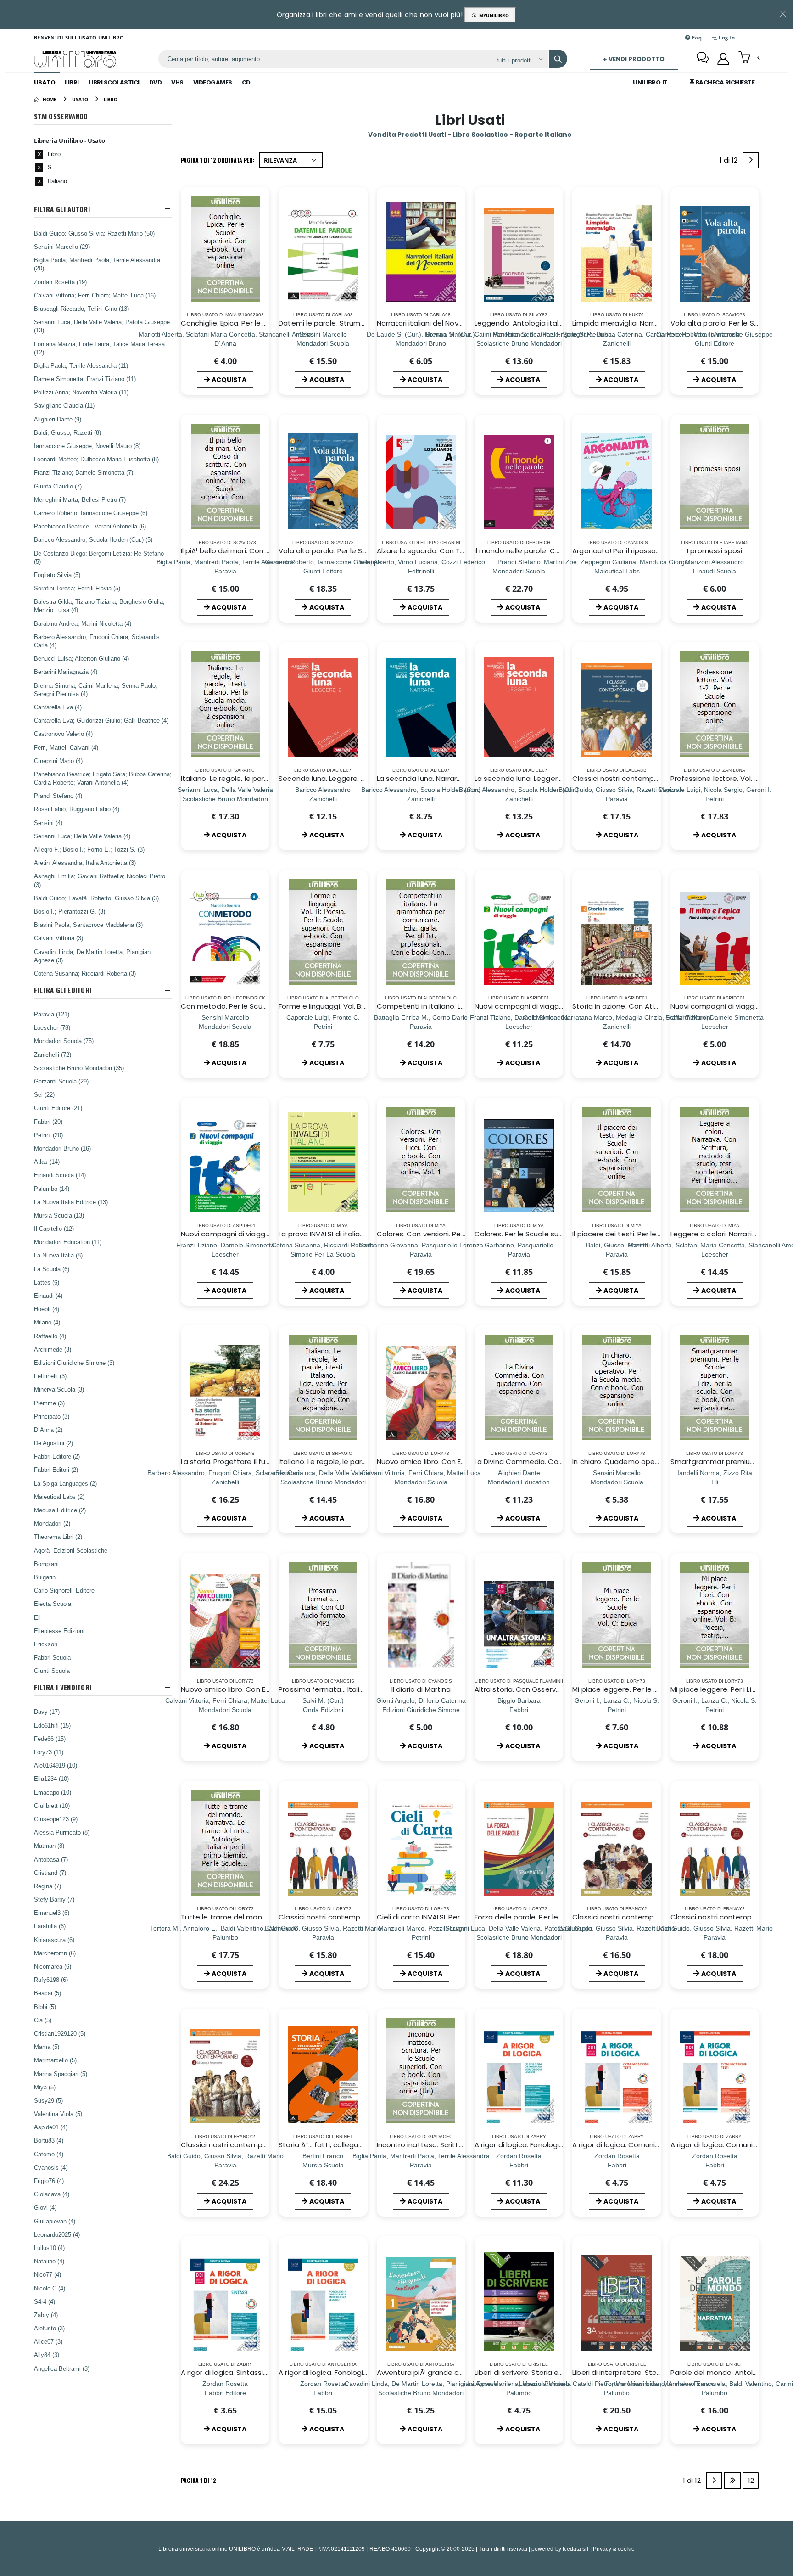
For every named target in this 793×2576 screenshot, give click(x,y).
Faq (696, 37)
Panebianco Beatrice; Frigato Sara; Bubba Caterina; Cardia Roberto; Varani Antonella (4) (103, 778)
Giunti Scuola (52, 1671)
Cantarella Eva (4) (58, 707)
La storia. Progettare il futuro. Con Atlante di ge (262, 1462)
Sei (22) (44, 1094)
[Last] (732, 2481)
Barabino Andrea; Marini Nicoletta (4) (83, 623)
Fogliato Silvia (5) (57, 575)
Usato (45, 82)
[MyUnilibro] (723, 59)
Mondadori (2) (52, 1523)
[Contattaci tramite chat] (703, 59)
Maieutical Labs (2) (59, 1497)
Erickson (46, 1644)
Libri (72, 82)
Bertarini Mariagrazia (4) (66, 672)
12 (751, 2480)
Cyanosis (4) (51, 2167)
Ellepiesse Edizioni (59, 1631)
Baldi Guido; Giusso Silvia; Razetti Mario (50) (94, 233)
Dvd (156, 82)
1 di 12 (730, 162)
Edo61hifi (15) (52, 1725)
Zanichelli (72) (53, 1055)
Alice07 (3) (48, 2341)
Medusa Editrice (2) (60, 1510)
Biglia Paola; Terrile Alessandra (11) (81, 365)
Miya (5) (45, 2087)
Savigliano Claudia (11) (64, 405)
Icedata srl (576, 2549)
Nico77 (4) (47, 2274)
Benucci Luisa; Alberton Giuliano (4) (81, 658)
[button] (749, 58)
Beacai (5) (47, 1993)
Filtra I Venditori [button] (63, 1687)
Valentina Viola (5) (58, 2114)
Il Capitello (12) (54, 1229)
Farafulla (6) (50, 1926)
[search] (558, 59)
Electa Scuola (53, 1604)
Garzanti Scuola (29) (61, 1081)
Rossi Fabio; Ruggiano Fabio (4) (77, 809)
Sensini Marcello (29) (62, 247)
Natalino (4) (49, 2261)
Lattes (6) (47, 1282)
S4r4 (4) (45, 2301)
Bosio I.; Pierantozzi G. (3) (70, 911)
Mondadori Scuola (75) (64, 1041)
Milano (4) (47, 1322)
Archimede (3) (53, 1349)
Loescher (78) (52, 1027)
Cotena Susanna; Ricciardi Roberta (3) (85, 973)
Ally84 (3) (47, 2355)
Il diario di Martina (421, 1689)
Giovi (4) (45, 2207)
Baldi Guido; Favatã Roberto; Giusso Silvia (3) (96, 898)
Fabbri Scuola (52, 1657)
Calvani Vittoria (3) (59, 938)
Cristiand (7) (50, 1873)
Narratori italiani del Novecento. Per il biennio (453, 323)
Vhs (177, 82)
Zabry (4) (46, 2315)
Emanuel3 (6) (52, 1913)
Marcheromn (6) (55, 1953)
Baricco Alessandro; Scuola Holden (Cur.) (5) (93, 539)
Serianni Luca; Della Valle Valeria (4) (82, 836)
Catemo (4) (49, 2154)
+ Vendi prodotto (634, 59)
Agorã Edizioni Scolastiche (71, 1550)
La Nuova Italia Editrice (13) (71, 1202)
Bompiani (46, 1564)
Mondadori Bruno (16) (62, 1148)
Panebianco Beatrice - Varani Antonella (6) (90, 526)
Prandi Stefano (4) (58, 796)
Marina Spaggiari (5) (61, 2074)
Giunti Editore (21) (58, 1108)
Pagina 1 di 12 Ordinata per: (218, 160)
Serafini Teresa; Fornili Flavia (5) (77, 588)
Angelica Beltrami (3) (62, 2368)
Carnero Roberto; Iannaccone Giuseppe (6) (91, 513)
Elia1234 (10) (51, 1779)
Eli (37, 1617)
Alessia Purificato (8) (62, 1832)
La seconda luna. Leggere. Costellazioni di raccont (561, 778)
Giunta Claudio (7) (58, 486)
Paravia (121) (52, 1014)
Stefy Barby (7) (54, 1899)
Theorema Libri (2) (58, 1537)
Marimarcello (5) (55, 2060)
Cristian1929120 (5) (60, 2033)
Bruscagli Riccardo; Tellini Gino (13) (81, 309)
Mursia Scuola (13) (59, 1215)
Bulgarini (45, 1577)
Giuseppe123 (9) (56, 1819)
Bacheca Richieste (724, 82)
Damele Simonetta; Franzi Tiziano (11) (85, 379)
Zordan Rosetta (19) (60, 282)
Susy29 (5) (48, 2100)
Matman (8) (49, 1846)
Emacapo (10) (53, 1792)
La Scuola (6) (52, 1269)
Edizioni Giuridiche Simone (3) (74, 1363)
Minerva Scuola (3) (59, 1389)
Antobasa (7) (51, 1859)
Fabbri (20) (48, 1122)
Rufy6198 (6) (51, 1980)
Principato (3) (52, 1416)
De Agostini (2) (53, 1443)
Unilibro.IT (650, 82)
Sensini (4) (48, 823)
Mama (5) (47, 2047)
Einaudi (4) (48, 1296)
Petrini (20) (48, 1135)
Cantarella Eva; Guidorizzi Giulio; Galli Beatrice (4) (101, 720)
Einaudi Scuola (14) (60, 1175)
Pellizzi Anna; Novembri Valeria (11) (81, 392)
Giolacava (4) (52, 2194)
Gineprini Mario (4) (58, 761)
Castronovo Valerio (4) (63, 734)
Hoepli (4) (47, 1309)
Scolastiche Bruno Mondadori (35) (79, 1068)
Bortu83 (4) (49, 2140)
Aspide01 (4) (51, 2127)
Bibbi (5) (45, 2007)
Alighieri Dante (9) (58, 419)
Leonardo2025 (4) (57, 2234)
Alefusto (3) (49, 2328)
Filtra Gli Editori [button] (63, 990)
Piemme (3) (49, 1403)
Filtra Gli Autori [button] (62, 209)
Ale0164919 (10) (56, 1765)
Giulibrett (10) (52, 1806)
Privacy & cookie (614, 2549)
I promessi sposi (715, 551)
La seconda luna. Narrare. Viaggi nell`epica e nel (458, 778)
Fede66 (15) (50, 1739)
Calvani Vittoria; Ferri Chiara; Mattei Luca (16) (95, 295)
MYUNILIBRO (493, 15)
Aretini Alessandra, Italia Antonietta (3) (85, 863)
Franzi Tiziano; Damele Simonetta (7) (84, 472)
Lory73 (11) (49, 1752)
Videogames (213, 82)
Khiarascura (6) (54, 1940)
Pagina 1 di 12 (198, 2480)
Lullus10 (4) (49, 2248)
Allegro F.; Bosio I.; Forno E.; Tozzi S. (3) (89, 849)
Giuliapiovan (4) (55, 2221)
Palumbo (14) (52, 1189)
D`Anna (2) (48, 1430)
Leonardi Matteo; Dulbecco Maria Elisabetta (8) (96, 459)
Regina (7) (47, 1886)
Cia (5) (43, 2020)
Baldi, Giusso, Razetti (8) (67, 432)
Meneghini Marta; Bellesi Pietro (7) (80, 499)
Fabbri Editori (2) (56, 1470)
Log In (726, 37)
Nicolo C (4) (50, 2288)
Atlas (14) (47, 1162)
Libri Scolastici (114, 82)
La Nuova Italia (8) (58, 1255)
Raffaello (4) (50, 1336)
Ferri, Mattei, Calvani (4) (66, 747)
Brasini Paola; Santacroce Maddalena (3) (88, 925)
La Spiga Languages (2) (65, 1483)
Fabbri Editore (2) (57, 1456)
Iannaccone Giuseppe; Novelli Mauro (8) (87, 446)
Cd (246, 82)
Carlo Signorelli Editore (64, 1590)
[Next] (751, 160)
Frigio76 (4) (49, 2181)
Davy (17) (47, 1712)
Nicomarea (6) (53, 1966)
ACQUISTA (229, 380)
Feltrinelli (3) (50, 1376)
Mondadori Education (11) (68, 1242)
